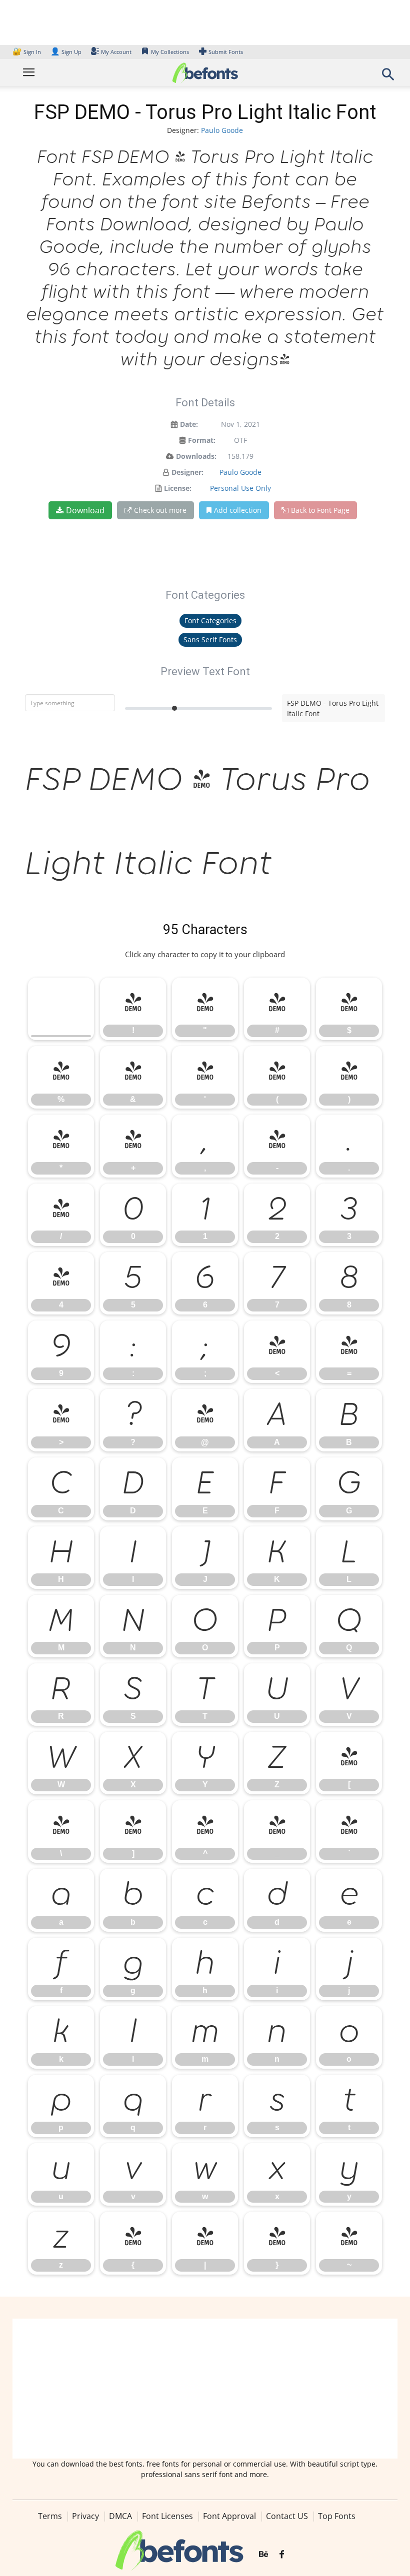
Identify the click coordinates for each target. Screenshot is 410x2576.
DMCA (120, 2516)
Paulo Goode (222, 130)
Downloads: (196, 456)
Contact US (287, 2516)
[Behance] (263, 2555)
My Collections (170, 52)
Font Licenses (167, 2516)
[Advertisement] (205, 2389)
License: (178, 488)
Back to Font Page (320, 510)
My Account (116, 52)
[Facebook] (282, 2555)
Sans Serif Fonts (210, 640)
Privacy (85, 2516)
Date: (189, 424)
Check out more (160, 510)
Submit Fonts (226, 52)
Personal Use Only (240, 488)
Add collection (238, 510)
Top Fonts (337, 2516)
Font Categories (210, 621)
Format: (202, 440)
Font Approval (229, 2516)
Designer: (187, 472)
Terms (50, 2516)
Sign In (27, 52)
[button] (388, 77)
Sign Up (66, 52)
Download (85, 510)
